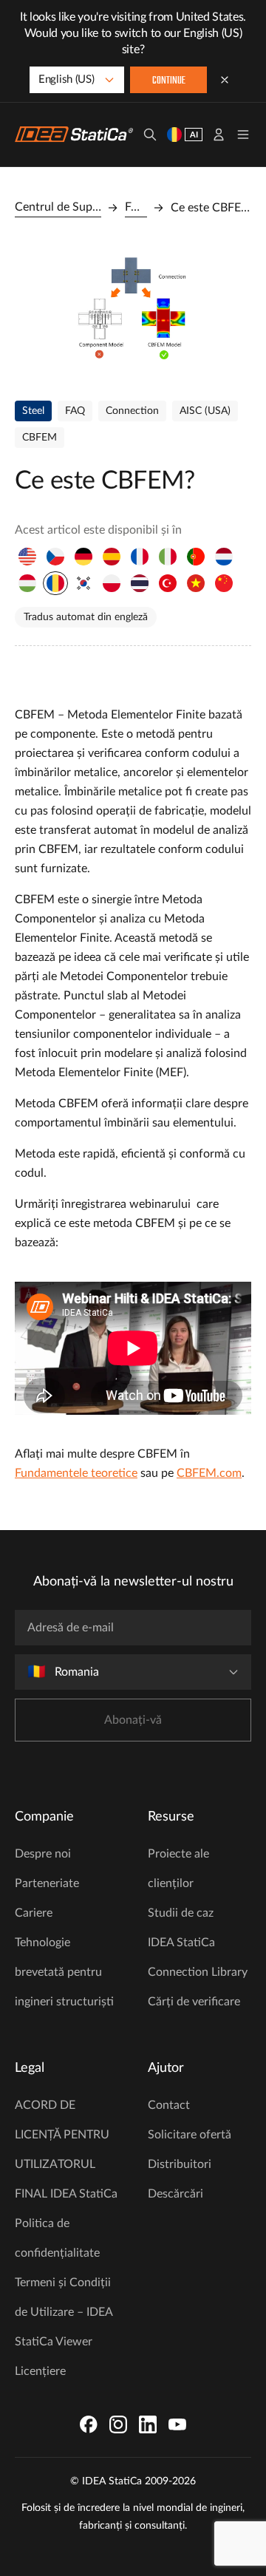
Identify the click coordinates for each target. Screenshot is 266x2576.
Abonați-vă (133, 1720)
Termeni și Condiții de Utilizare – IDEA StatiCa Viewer (64, 2312)
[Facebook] (89, 2424)
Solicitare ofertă (190, 2135)
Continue (169, 81)
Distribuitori (180, 2164)
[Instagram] (118, 2424)
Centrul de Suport (58, 207)
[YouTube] (177, 2424)
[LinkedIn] (148, 2424)
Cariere (34, 1913)
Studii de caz (181, 1913)
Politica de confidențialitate (57, 2238)
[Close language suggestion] (225, 80)
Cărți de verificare (194, 2002)
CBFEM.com (209, 1473)
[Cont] (219, 135)
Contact (169, 2105)
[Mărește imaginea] (133, 309)
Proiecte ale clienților (178, 1869)
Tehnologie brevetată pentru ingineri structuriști (64, 1972)
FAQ (136, 207)
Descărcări (175, 2194)
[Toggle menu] (243, 135)
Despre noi (43, 1854)
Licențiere (40, 2371)
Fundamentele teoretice (76, 1473)
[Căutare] (150, 135)
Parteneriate (47, 1883)
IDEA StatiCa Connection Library (198, 1957)
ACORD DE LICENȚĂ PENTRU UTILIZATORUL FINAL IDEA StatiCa (66, 2150)
